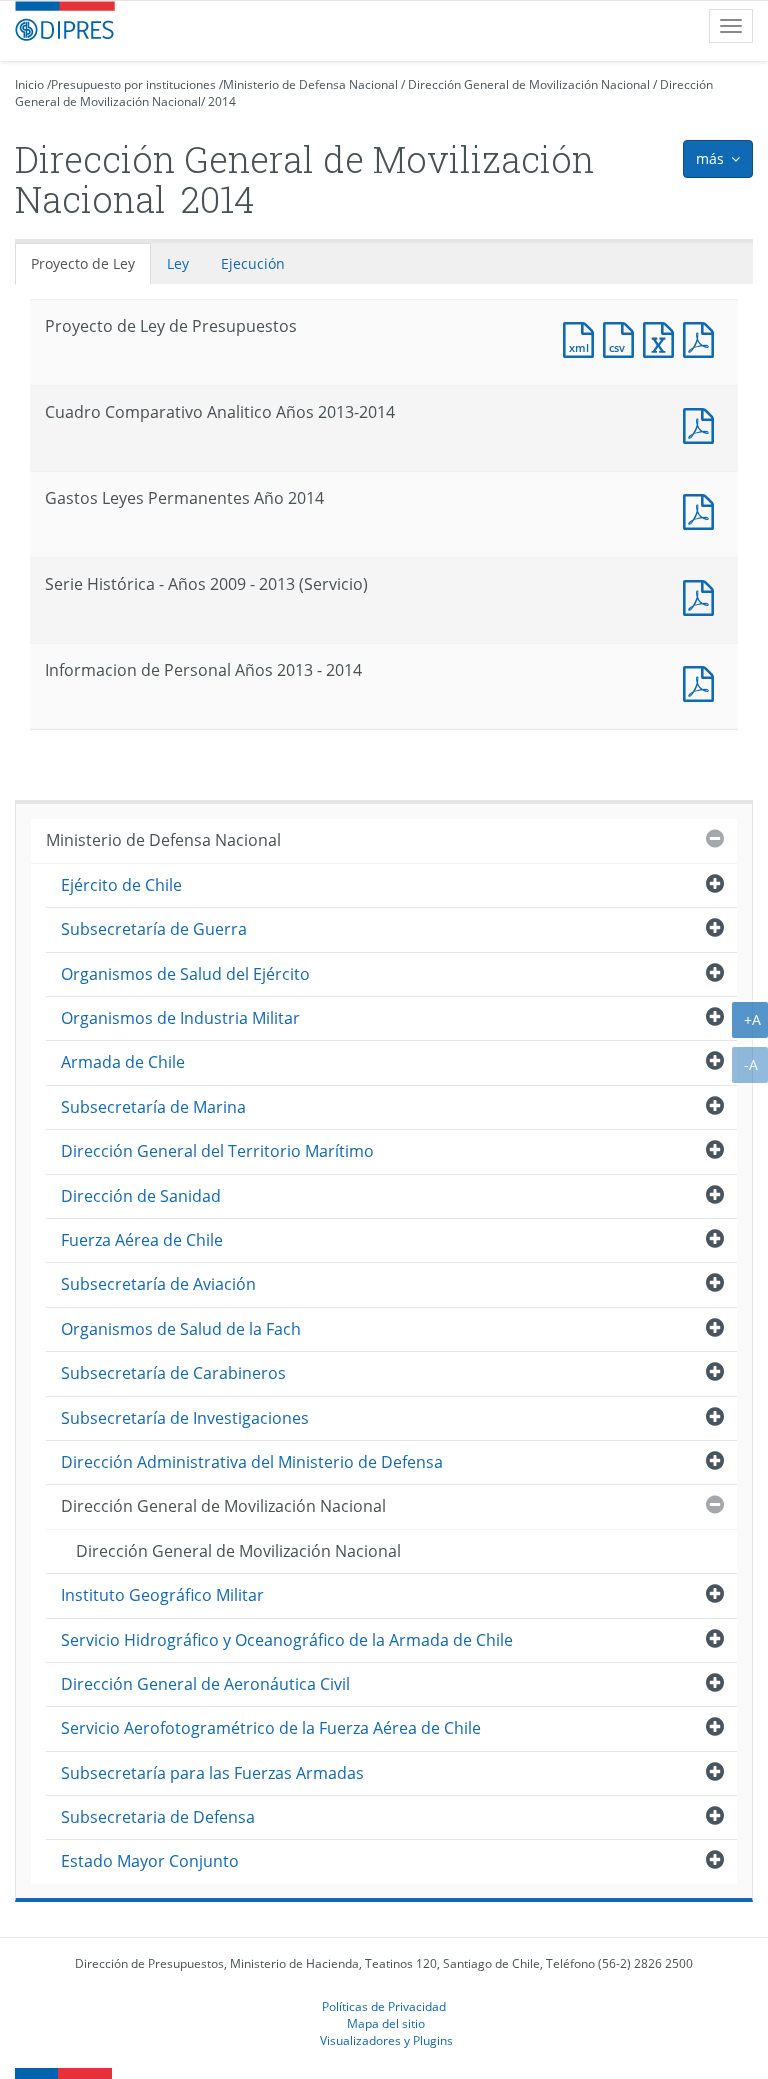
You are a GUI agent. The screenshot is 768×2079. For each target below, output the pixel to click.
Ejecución (253, 263)
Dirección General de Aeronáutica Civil (205, 1684)
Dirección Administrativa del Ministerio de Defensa (252, 1462)
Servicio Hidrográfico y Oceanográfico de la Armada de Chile (287, 1640)
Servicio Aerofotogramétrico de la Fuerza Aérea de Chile (271, 1728)
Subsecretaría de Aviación (158, 1284)
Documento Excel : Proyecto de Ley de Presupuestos (663, 337)
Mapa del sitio (386, 2023)
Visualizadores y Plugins (386, 2040)
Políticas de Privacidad (384, 2006)
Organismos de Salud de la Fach (181, 1329)
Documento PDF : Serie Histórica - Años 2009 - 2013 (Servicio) (703, 595)
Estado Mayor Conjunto (150, 1861)
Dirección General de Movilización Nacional (529, 84)
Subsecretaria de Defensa (158, 1817)
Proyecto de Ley (83, 263)
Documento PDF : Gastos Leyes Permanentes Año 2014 (703, 509)
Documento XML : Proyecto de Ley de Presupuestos (583, 337)
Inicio (29, 84)
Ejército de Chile (121, 885)
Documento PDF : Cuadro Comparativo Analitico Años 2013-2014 (703, 423)
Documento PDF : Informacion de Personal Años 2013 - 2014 (703, 681)
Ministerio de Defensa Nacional (310, 84)
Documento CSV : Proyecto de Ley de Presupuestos (623, 337)
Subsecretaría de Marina (153, 1107)
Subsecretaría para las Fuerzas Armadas (212, 1773)
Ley (178, 263)
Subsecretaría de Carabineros (173, 1373)
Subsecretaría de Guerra (154, 929)
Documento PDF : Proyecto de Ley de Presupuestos (703, 337)
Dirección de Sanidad (141, 1196)
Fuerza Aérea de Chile (142, 1240)
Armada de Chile (123, 1062)
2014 (222, 101)
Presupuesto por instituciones (133, 84)
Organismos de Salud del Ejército (185, 974)
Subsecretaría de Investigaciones (185, 1418)
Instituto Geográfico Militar (162, 1595)
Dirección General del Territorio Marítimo (217, 1151)
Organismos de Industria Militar (180, 1018)
